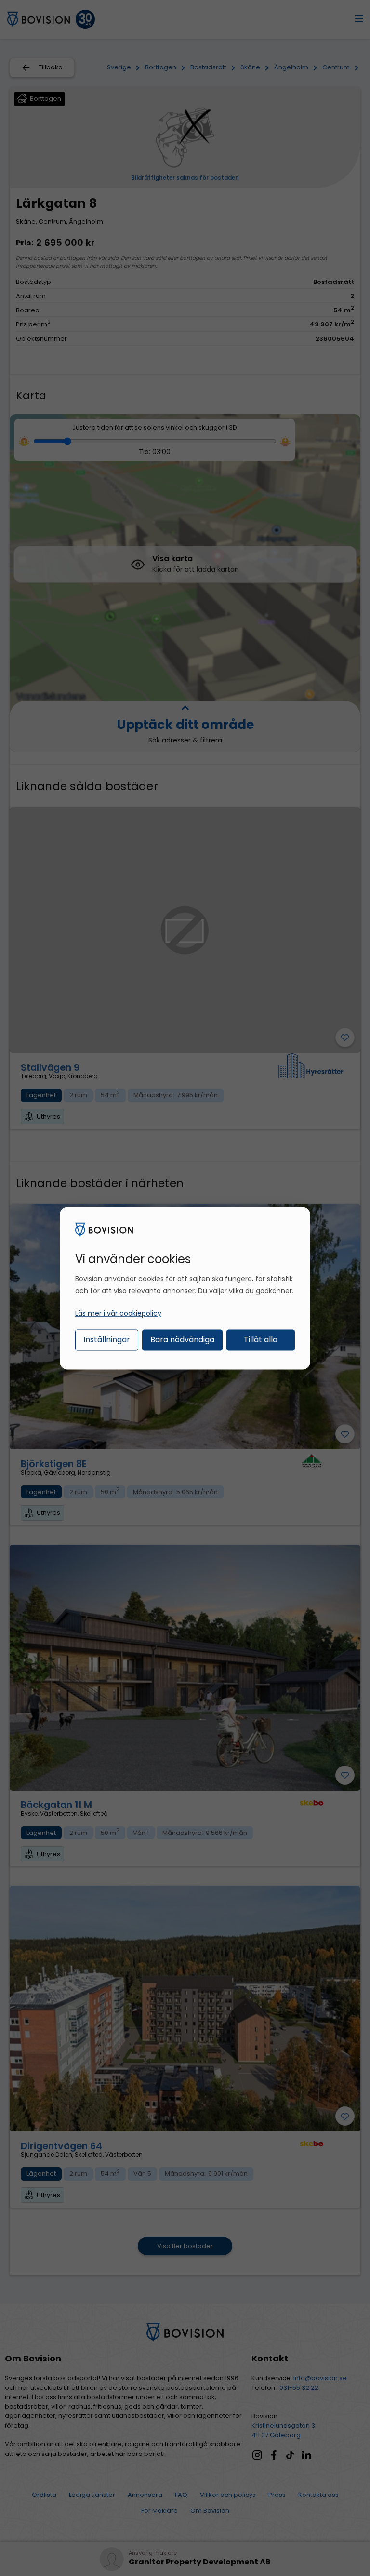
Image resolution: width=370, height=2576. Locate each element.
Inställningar (107, 1340)
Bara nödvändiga (182, 1340)
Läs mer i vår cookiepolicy (118, 1313)
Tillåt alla (261, 1340)
